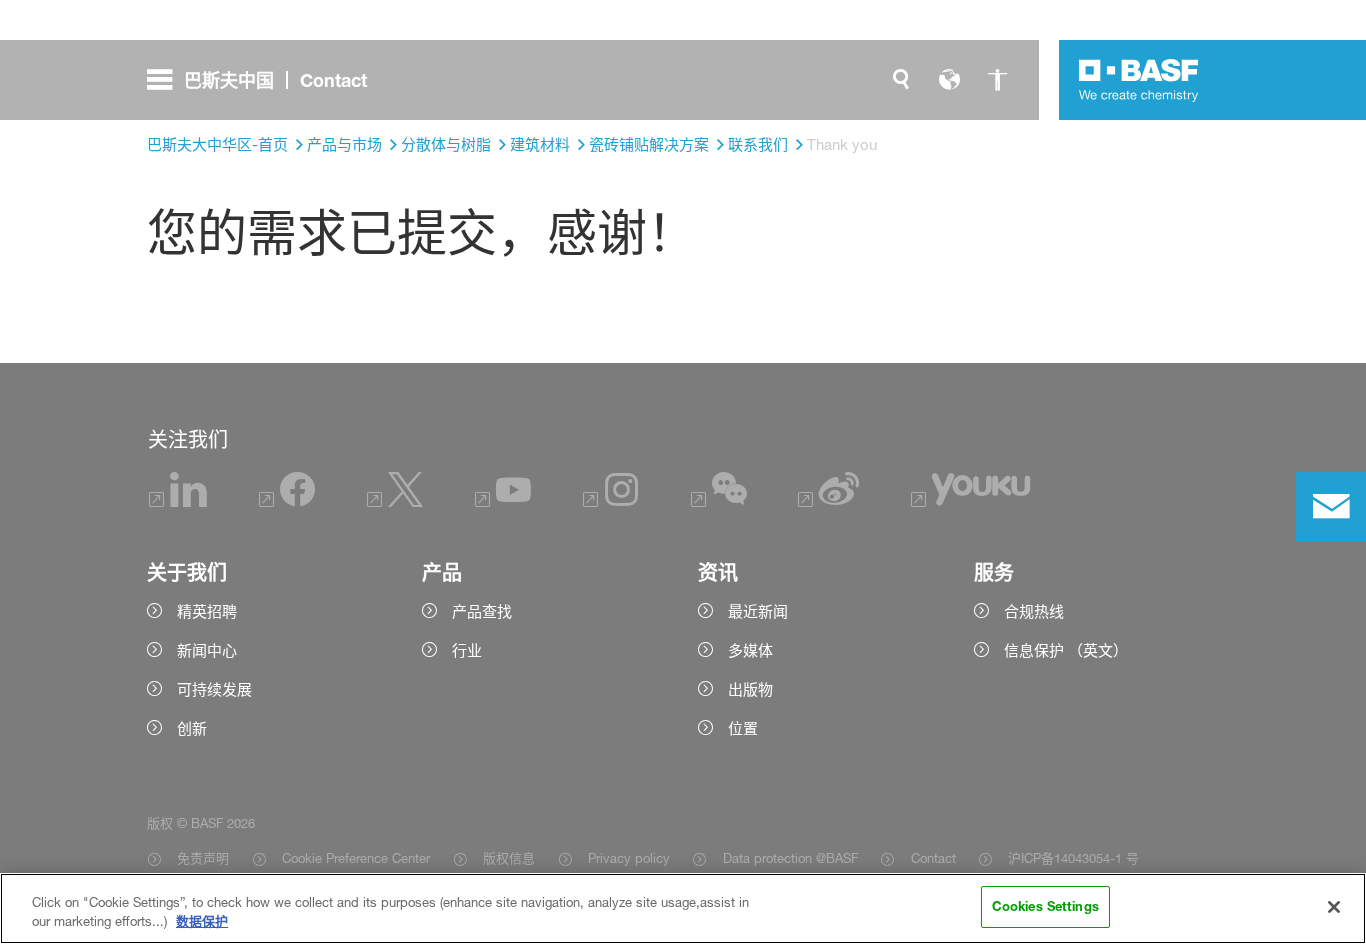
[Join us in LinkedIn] (178, 501)
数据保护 (202, 922)
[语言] (949, 80)
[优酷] (970, 501)
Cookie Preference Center (356, 858)
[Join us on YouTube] (503, 501)
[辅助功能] (997, 80)
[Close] (1334, 907)
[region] (683, 908)
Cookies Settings (1045, 906)
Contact (933, 858)
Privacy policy (629, 858)
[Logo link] (1139, 80)
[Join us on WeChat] (719, 501)
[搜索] (901, 80)
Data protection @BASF (790, 858)
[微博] (828, 501)
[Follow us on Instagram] (611, 501)
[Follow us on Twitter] (395, 501)
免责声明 (203, 858)
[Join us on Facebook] (287, 501)
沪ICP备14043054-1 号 (1073, 858)
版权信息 (509, 858)
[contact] (1331, 507)
